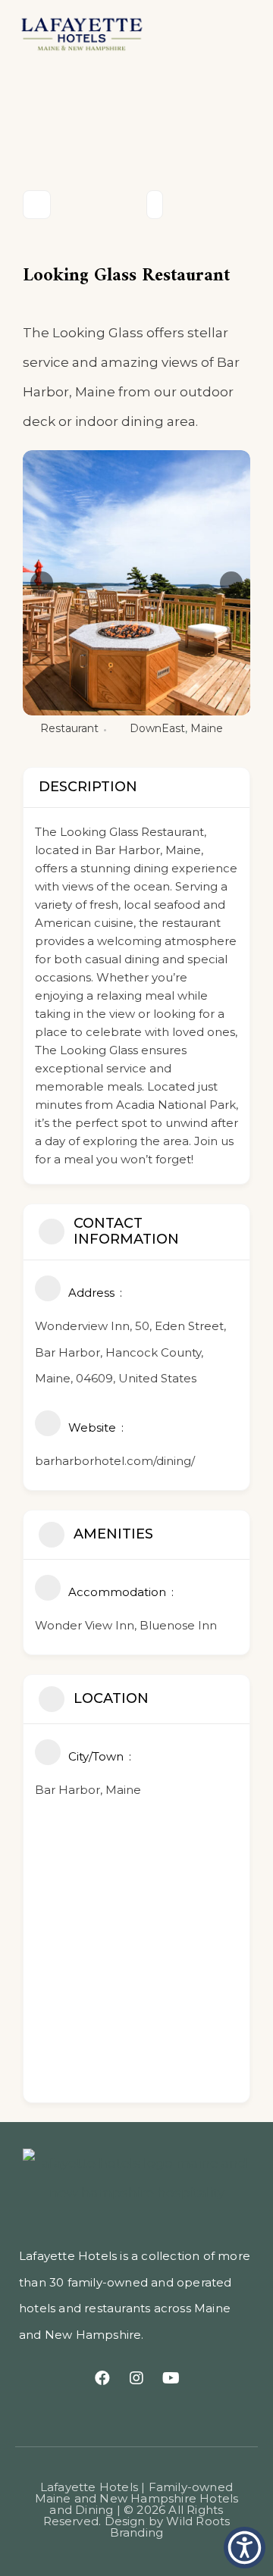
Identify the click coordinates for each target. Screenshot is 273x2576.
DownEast (157, 728)
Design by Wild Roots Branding (168, 2527)
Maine (207, 728)
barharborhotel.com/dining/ (115, 1461)
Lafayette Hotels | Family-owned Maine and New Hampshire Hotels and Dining (137, 2498)
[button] (234, 33)
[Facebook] (102, 2378)
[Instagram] (136, 2378)
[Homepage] (97, 33)
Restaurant (69, 728)
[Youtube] (171, 2378)
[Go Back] (37, 205)
